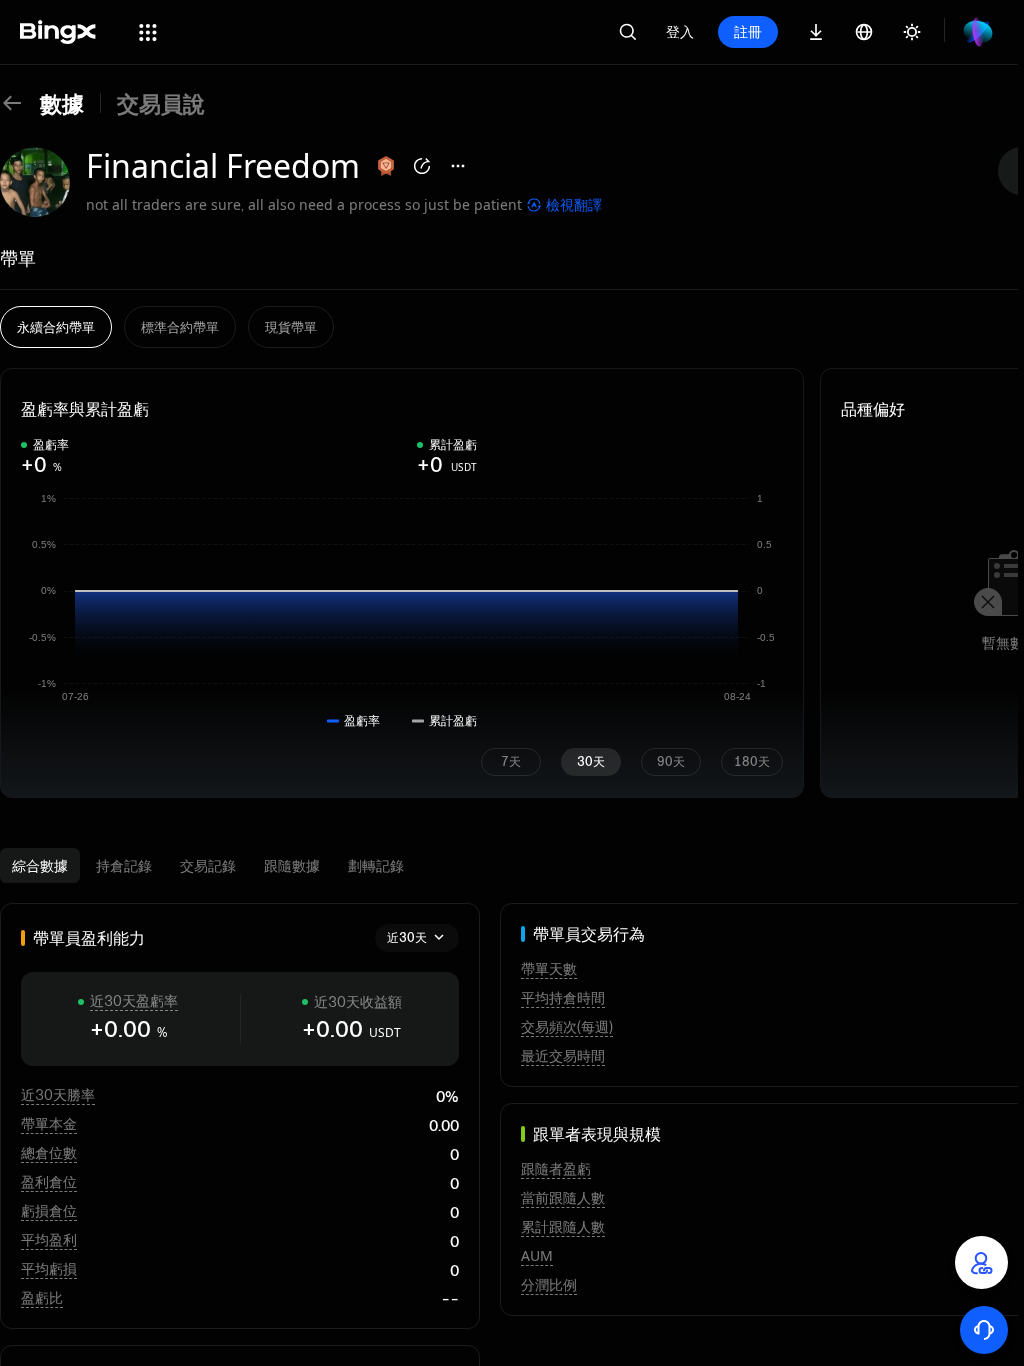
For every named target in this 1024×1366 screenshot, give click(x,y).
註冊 (748, 31)
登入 (680, 31)
